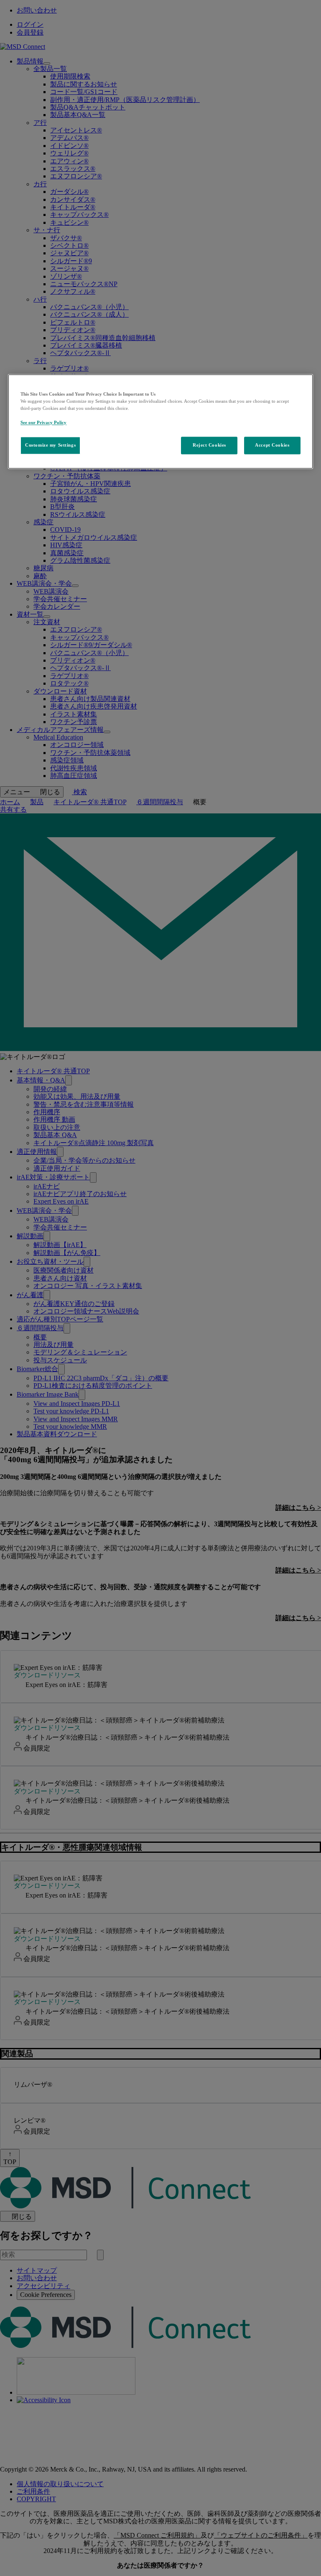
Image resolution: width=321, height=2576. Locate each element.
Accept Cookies (272, 445)
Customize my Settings (50, 445)
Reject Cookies (209, 445)
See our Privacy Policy (43, 423)
